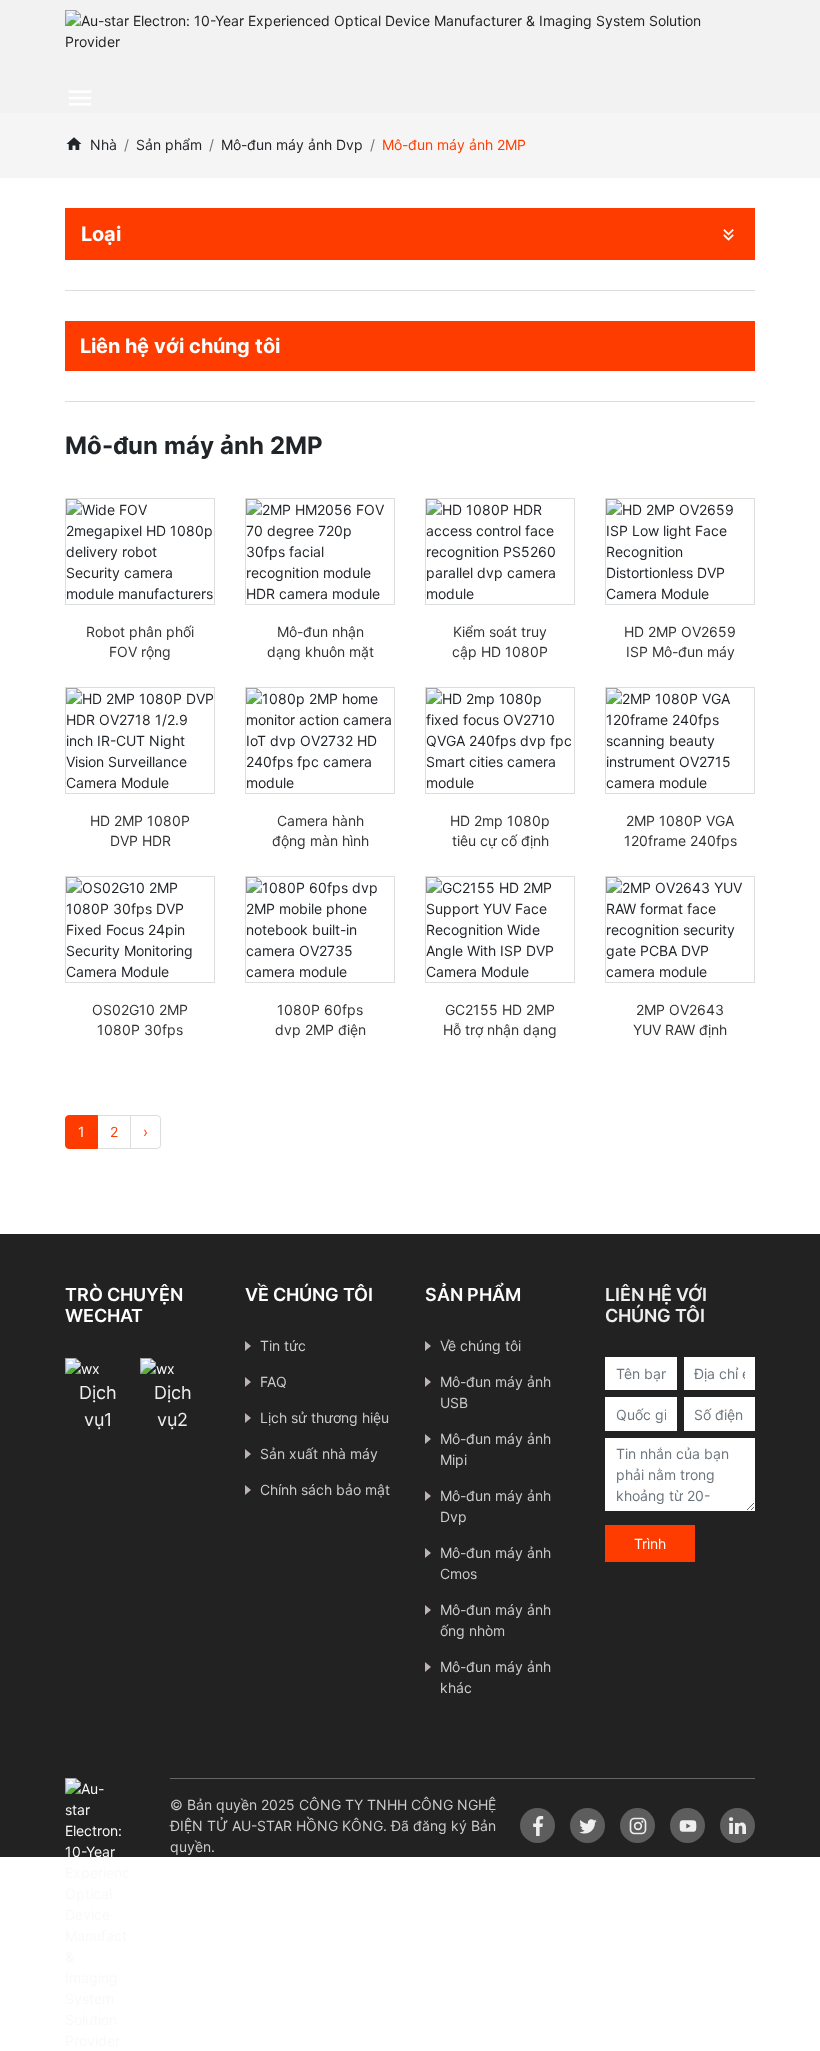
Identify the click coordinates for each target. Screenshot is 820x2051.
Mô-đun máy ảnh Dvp (292, 144)
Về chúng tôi (480, 1345)
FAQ (273, 1381)
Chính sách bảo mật (325, 1489)
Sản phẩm (169, 144)
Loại (101, 234)
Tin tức (283, 1345)
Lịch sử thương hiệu (324, 1417)
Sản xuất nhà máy (319, 1453)
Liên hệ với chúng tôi (180, 346)
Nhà (103, 144)
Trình (650, 1543)
